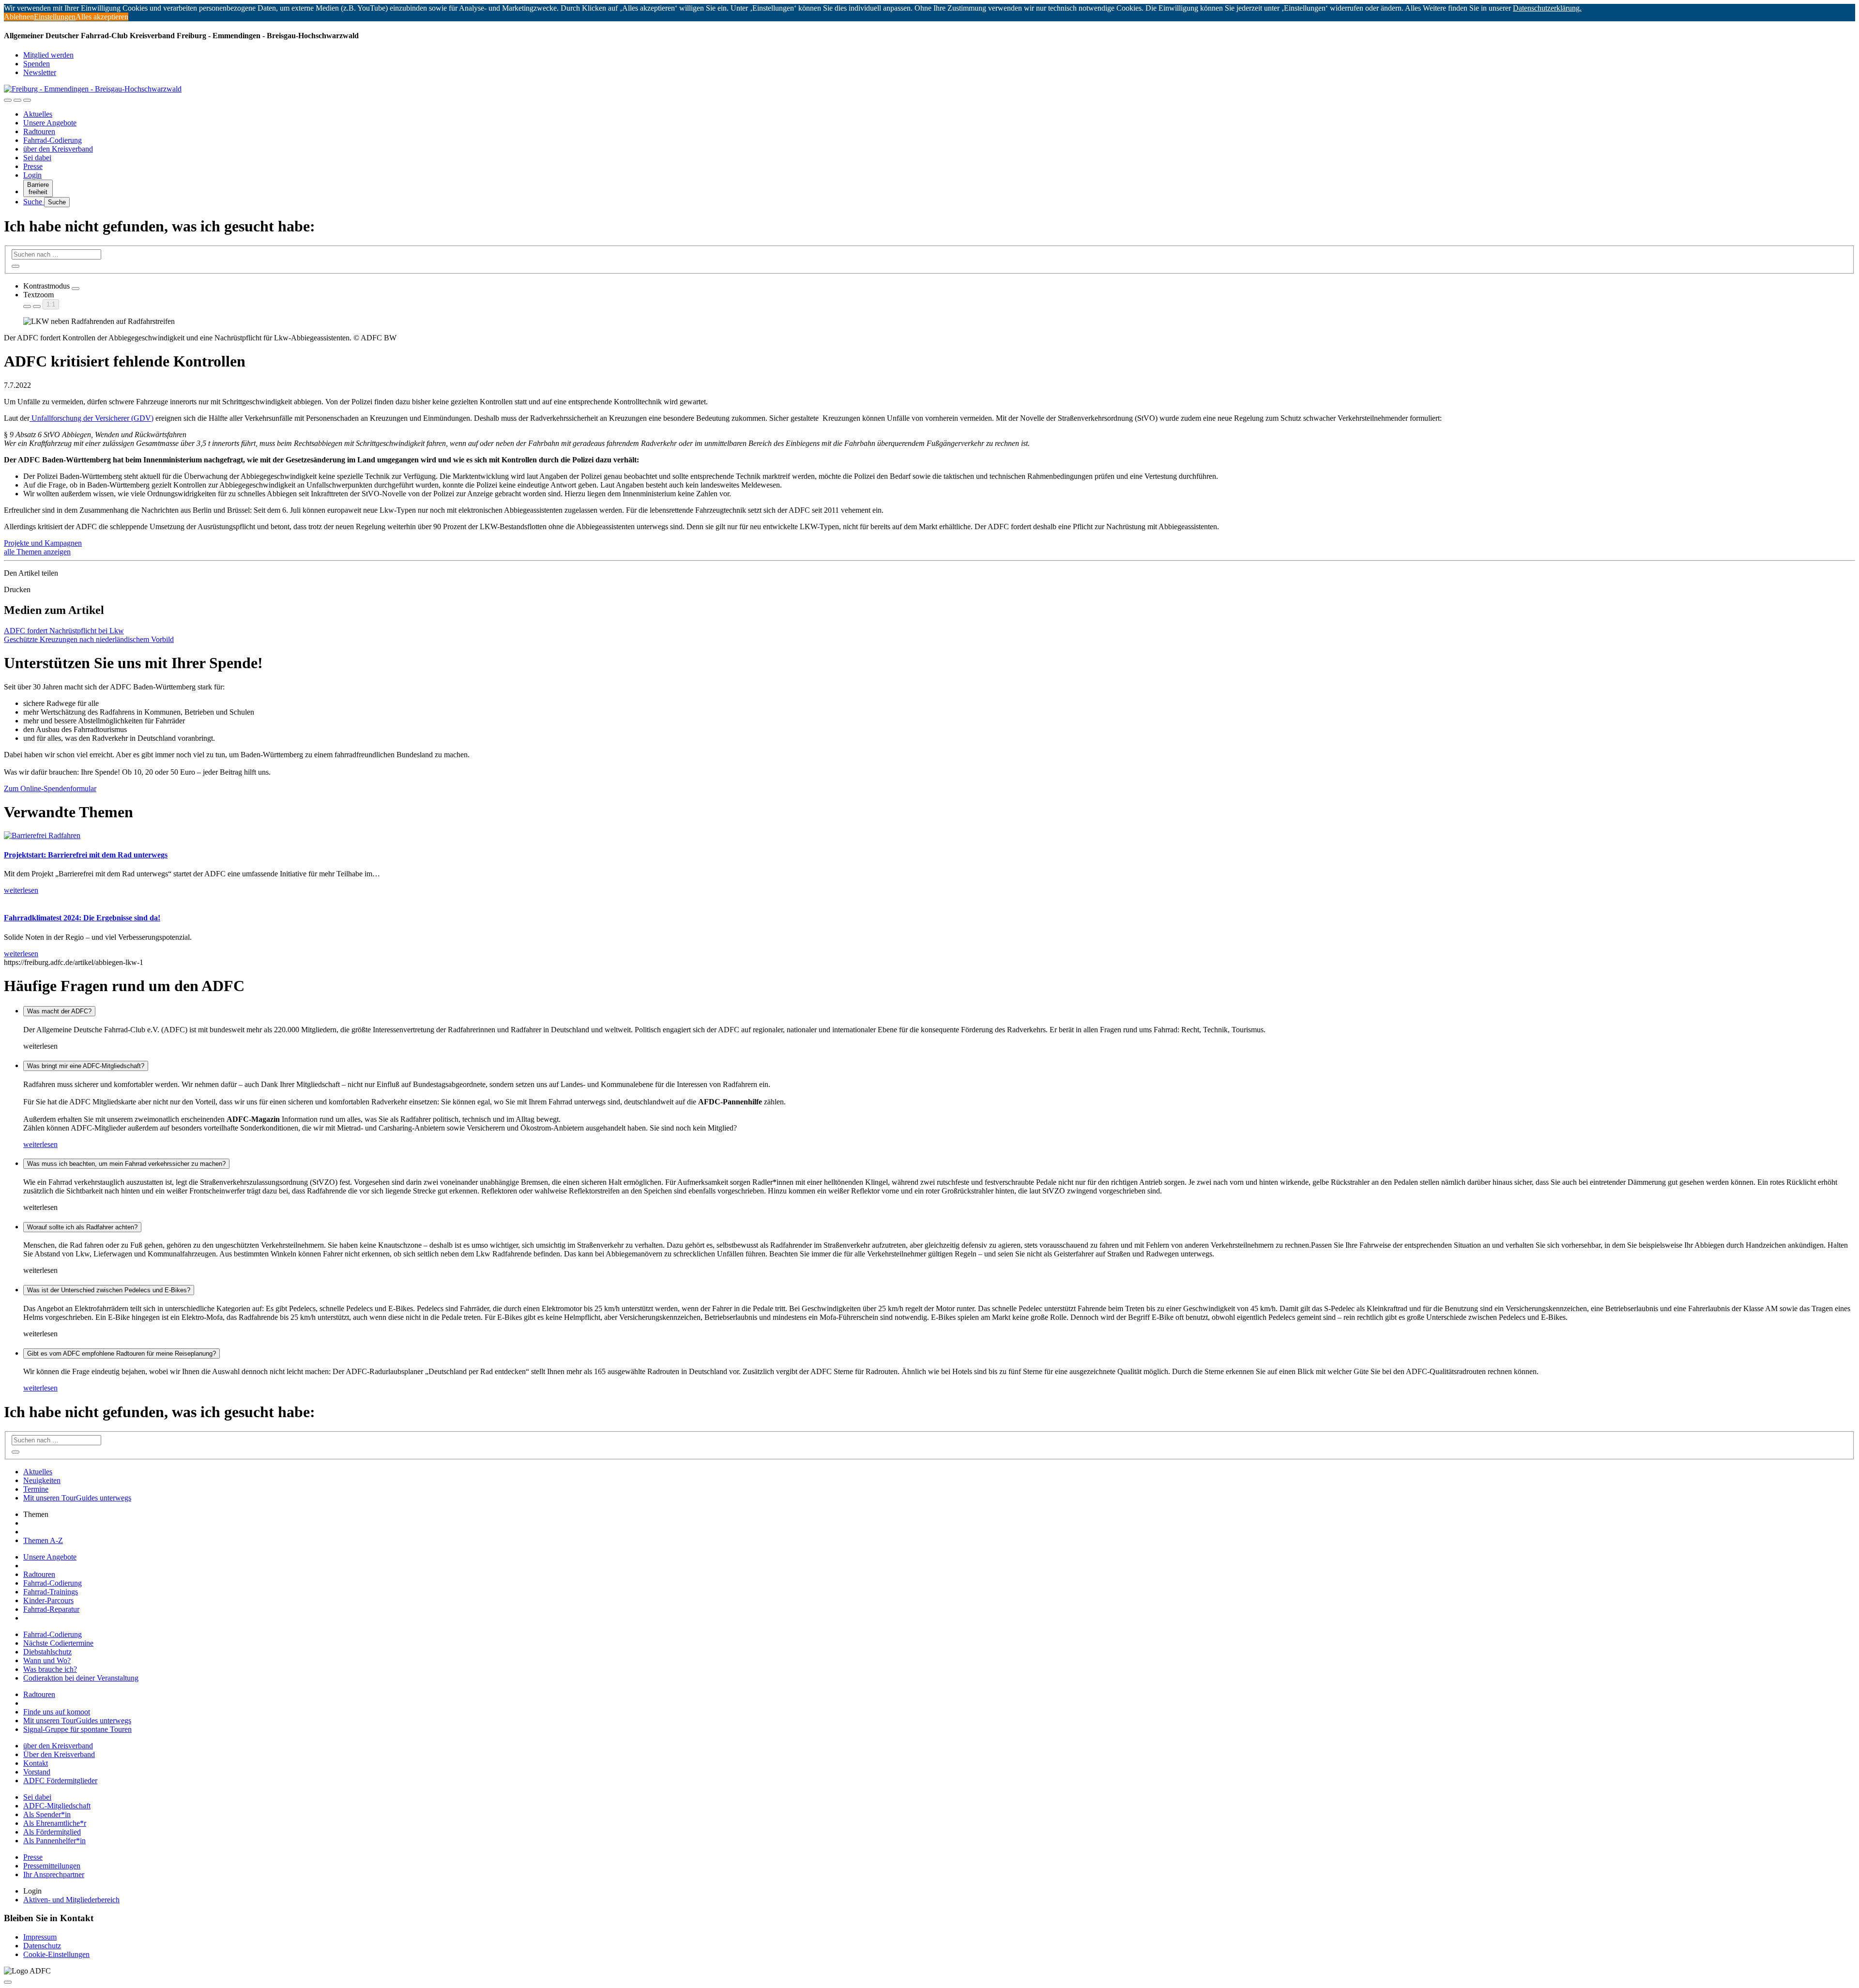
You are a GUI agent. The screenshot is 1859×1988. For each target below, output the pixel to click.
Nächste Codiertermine (58, 1643)
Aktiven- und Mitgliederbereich (71, 1900)
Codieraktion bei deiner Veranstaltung (81, 1678)
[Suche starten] (15, 266)
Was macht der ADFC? (59, 1011)
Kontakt (36, 1763)
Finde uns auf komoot (57, 1712)
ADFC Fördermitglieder (60, 1781)
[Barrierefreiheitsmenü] (8, 100)
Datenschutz (42, 1946)
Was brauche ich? (50, 1669)
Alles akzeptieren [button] (102, 17)
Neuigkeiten (42, 1480)
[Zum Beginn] (8, 1982)
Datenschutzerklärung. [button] (1547, 8)
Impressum (40, 1937)
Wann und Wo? (47, 1660)
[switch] (76, 289)
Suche (34, 202)
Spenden (37, 64)
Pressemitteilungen (52, 1866)
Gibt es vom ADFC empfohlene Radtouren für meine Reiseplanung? (122, 1353)
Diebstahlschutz (47, 1652)
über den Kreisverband (58, 149)
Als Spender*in (47, 1814)
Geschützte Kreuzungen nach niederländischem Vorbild (89, 639)
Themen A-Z (43, 1540)
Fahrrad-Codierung (53, 140)
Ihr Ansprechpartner (54, 1874)
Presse (33, 166)
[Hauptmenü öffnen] (27, 100)
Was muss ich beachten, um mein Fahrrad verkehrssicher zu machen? (126, 1164)
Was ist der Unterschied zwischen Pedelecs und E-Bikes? (109, 1290)
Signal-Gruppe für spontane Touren (77, 1729)
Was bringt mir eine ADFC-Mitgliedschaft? (86, 1066)
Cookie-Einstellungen (56, 1954)
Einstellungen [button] (55, 17)
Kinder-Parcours (48, 1600)
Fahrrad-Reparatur (51, 1609)
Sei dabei (37, 158)
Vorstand (37, 1772)
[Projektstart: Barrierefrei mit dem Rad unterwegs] (42, 835)
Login (32, 175)
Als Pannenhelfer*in (54, 1841)
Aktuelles (38, 114)
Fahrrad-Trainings (51, 1592)
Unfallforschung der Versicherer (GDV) (91, 418)
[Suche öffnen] (17, 100)
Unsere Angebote (50, 123)
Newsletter (40, 72)
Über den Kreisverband (59, 1754)
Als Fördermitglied (52, 1832)
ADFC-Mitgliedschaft (57, 1806)
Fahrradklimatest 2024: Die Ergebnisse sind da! (82, 918)
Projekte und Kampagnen (43, 543)
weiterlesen (40, 1144)
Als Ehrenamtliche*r (55, 1823)
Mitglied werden (48, 55)
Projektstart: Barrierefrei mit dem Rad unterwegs (86, 855)
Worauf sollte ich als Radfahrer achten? (82, 1227)
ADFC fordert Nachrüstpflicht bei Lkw (64, 631)
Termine (36, 1489)
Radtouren (39, 131)
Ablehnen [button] (19, 17)
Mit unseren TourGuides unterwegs (77, 1498)
